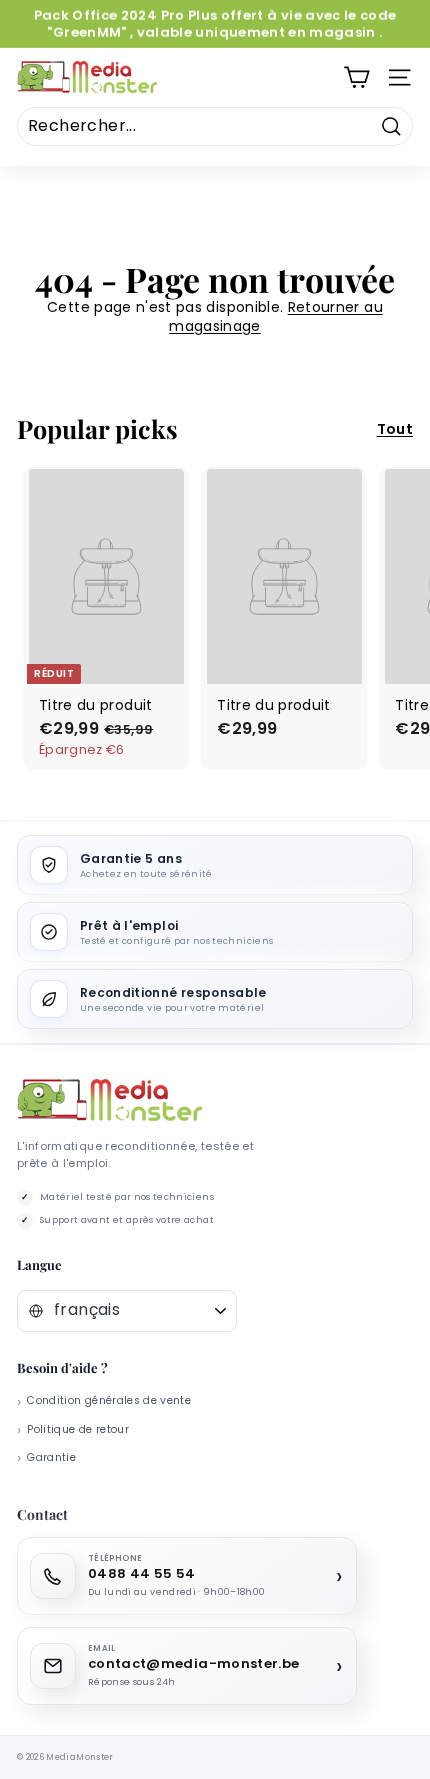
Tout (395, 429)
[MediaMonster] (109, 1100)
